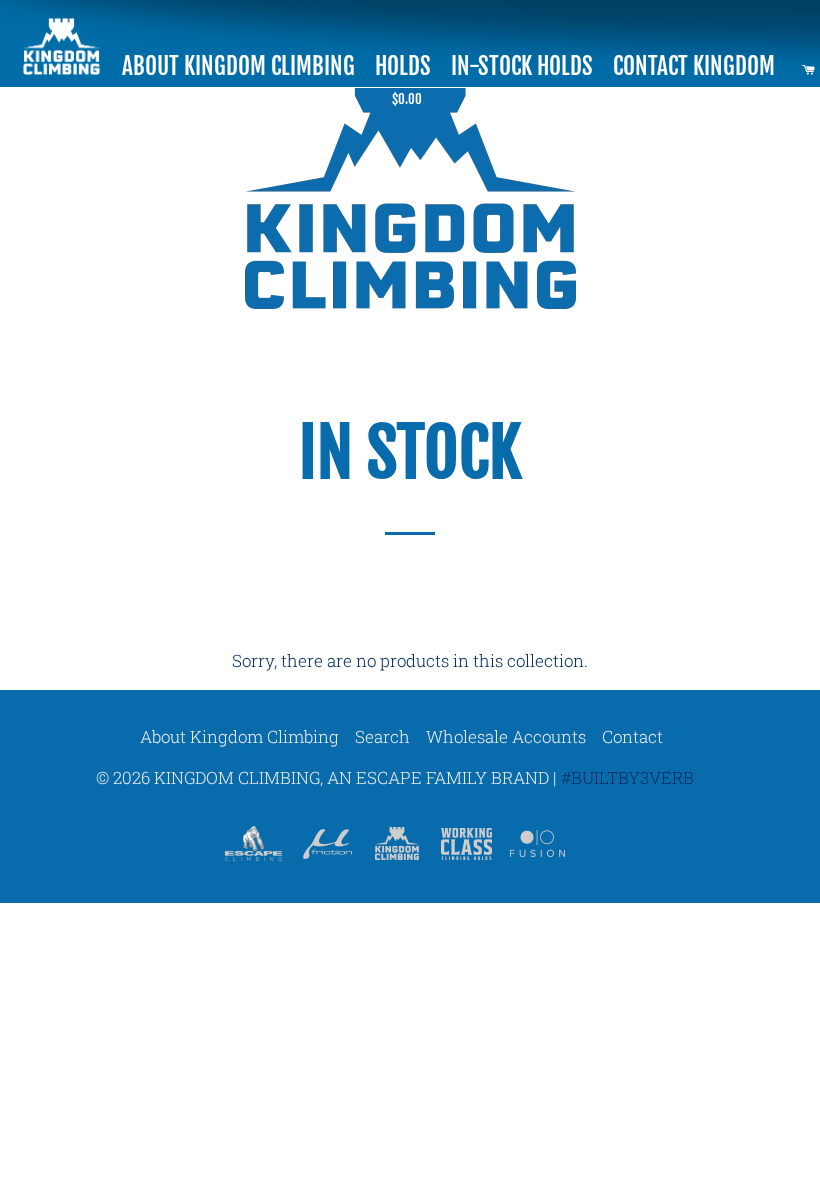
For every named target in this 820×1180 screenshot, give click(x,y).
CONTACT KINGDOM (694, 66)
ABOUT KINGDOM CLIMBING (238, 66)
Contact (632, 736)
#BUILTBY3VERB (627, 777)
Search (382, 736)
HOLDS (403, 66)
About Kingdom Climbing (239, 736)
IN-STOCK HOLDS (522, 66)
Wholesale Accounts (506, 736)
